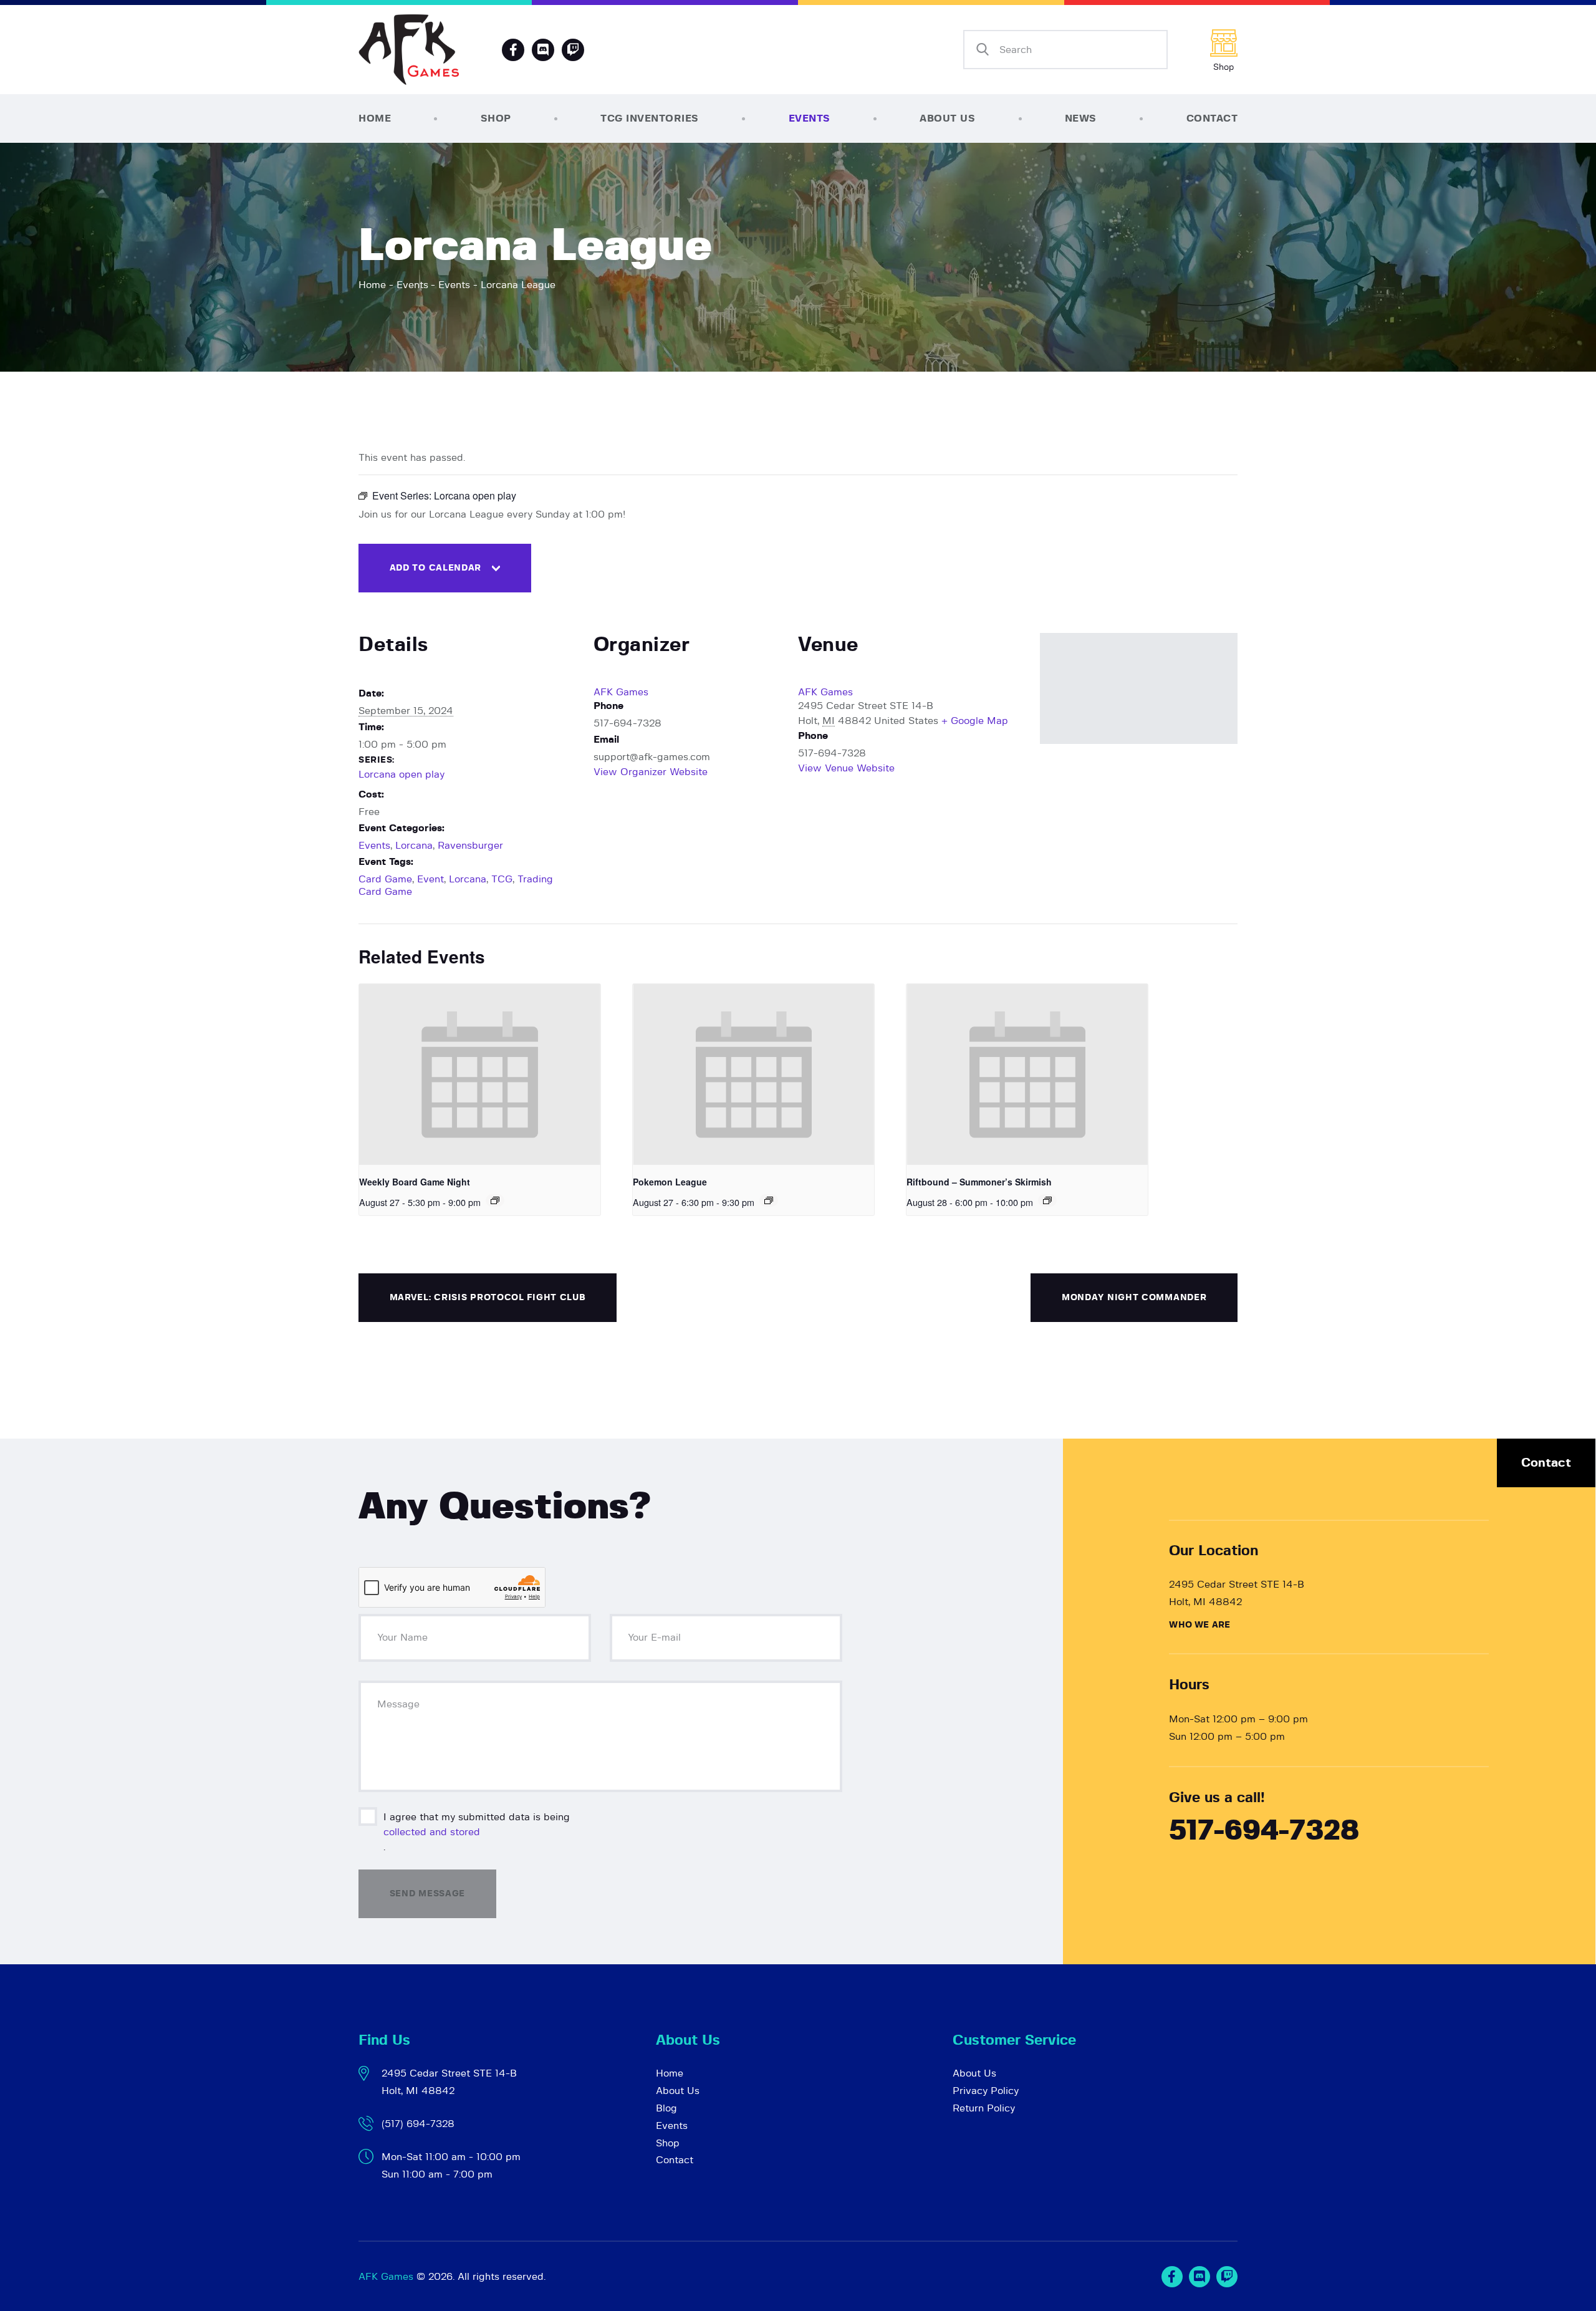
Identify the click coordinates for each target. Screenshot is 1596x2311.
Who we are (1199, 1625)
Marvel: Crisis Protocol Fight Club (488, 1298)
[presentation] (480, 1074)
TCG (502, 879)
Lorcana (414, 846)
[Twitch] (1227, 2277)
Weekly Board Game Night (415, 1182)
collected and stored (432, 1832)
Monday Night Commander (1134, 1298)
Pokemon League (670, 1182)
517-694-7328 (1264, 1831)
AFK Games (621, 692)
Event (430, 879)
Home (372, 285)
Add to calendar (436, 568)
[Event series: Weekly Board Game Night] (495, 1200)
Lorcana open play (401, 774)
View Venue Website (846, 768)
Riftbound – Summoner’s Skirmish (979, 1182)
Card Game (385, 879)
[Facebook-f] (513, 50)
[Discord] (543, 50)
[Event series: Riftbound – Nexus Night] (1047, 1200)
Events (412, 285)
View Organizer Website (651, 772)
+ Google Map (975, 721)
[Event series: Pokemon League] (769, 1200)
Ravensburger (470, 846)
